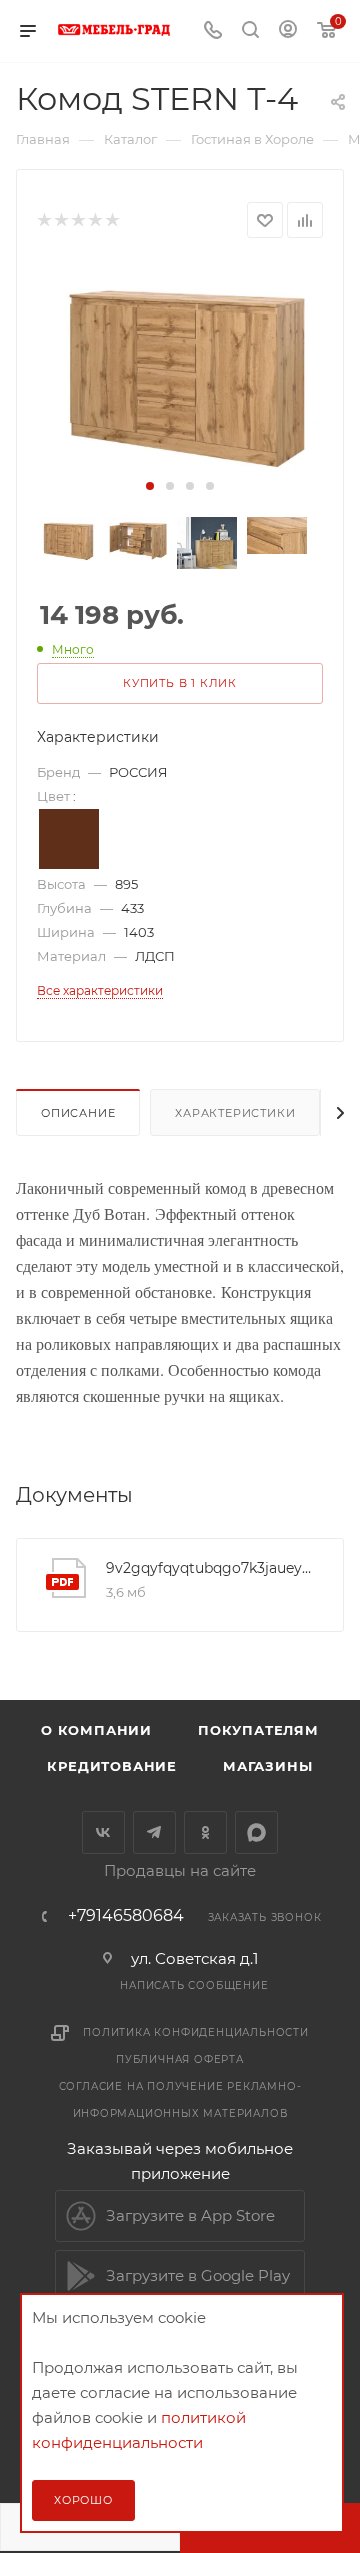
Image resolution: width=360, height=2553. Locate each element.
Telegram (154, 1832)
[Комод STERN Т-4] (180, 367)
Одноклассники (205, 1832)
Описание (78, 1113)
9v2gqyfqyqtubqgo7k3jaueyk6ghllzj (210, 1568)
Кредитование (112, 1766)
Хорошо (83, 2500)
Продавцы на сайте (180, 1870)
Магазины (267, 1766)
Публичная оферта (180, 2059)
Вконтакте (103, 1832)
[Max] (256, 1832)
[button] (150, 486)
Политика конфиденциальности (196, 2032)
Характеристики (235, 1113)
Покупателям (258, 1730)
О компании (96, 1730)
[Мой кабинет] (288, 31)
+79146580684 (126, 1916)
